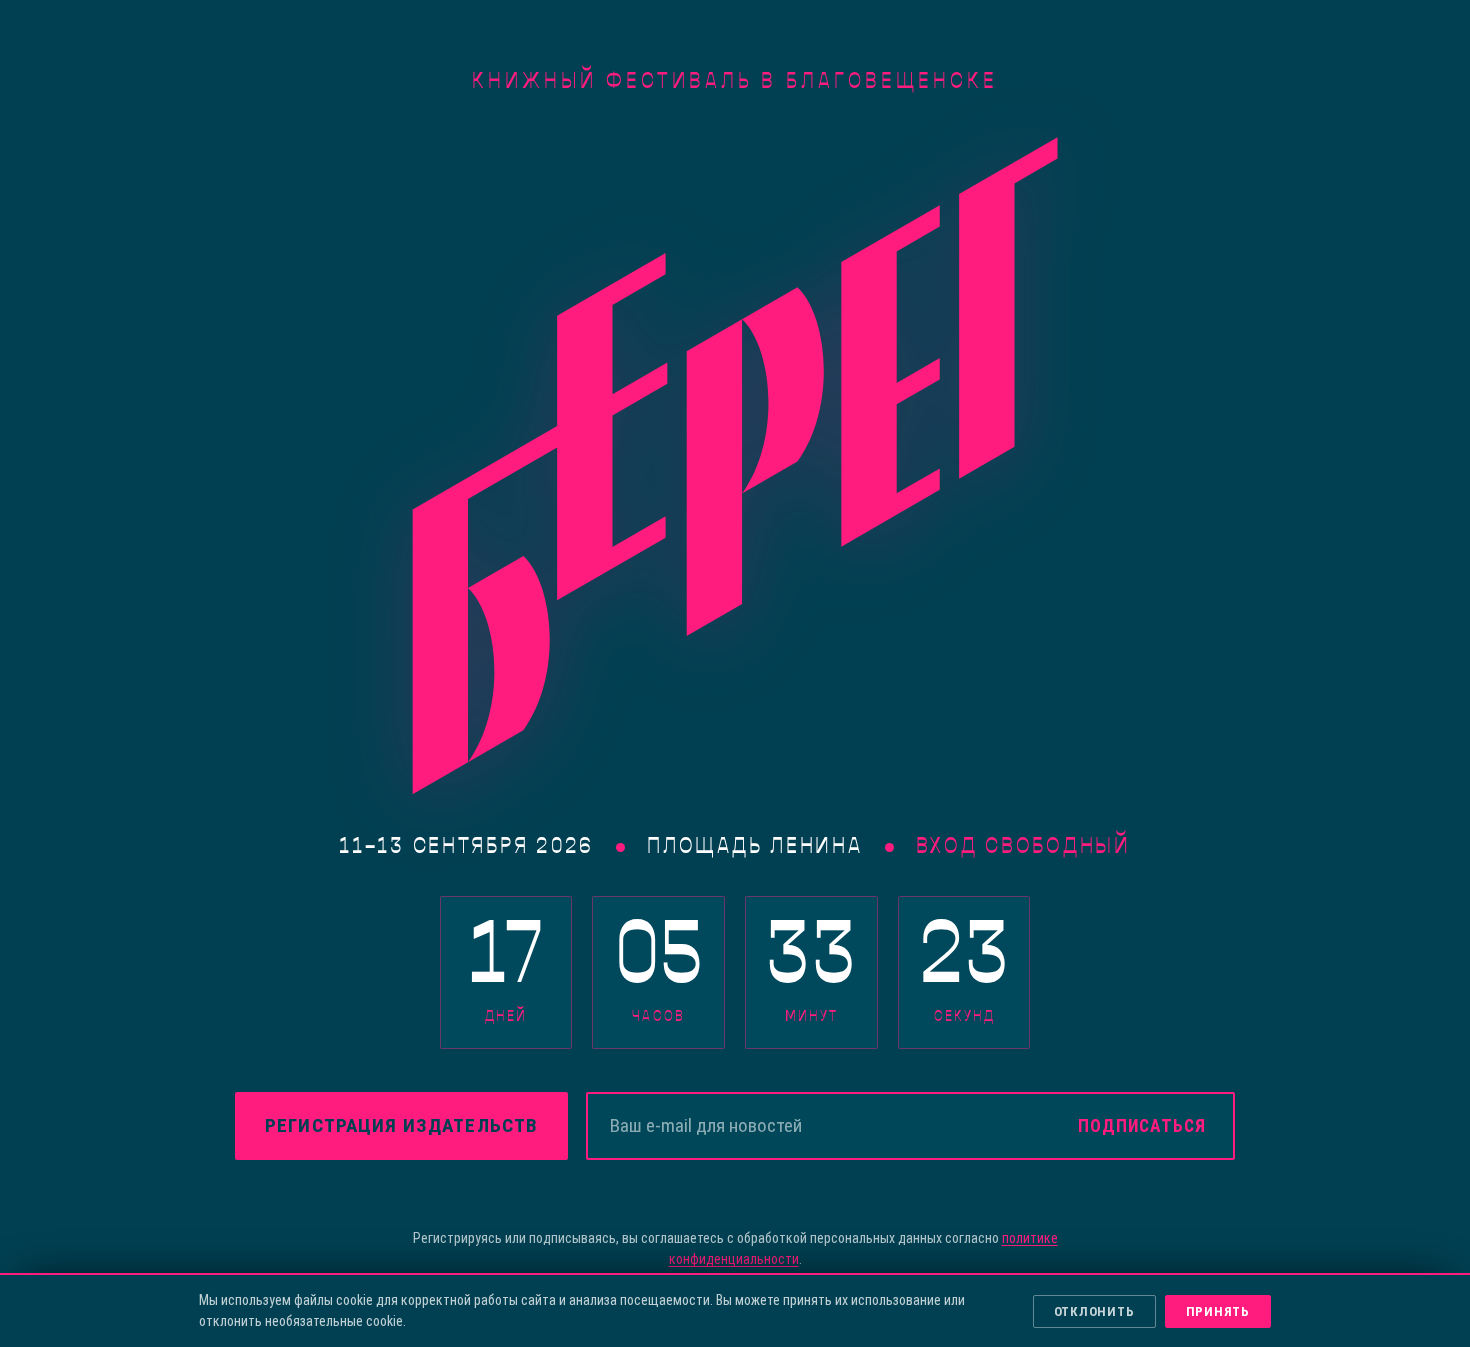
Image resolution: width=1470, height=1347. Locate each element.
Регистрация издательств (401, 1125)
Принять (1218, 1311)
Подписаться (1142, 1126)
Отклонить (1094, 1311)
